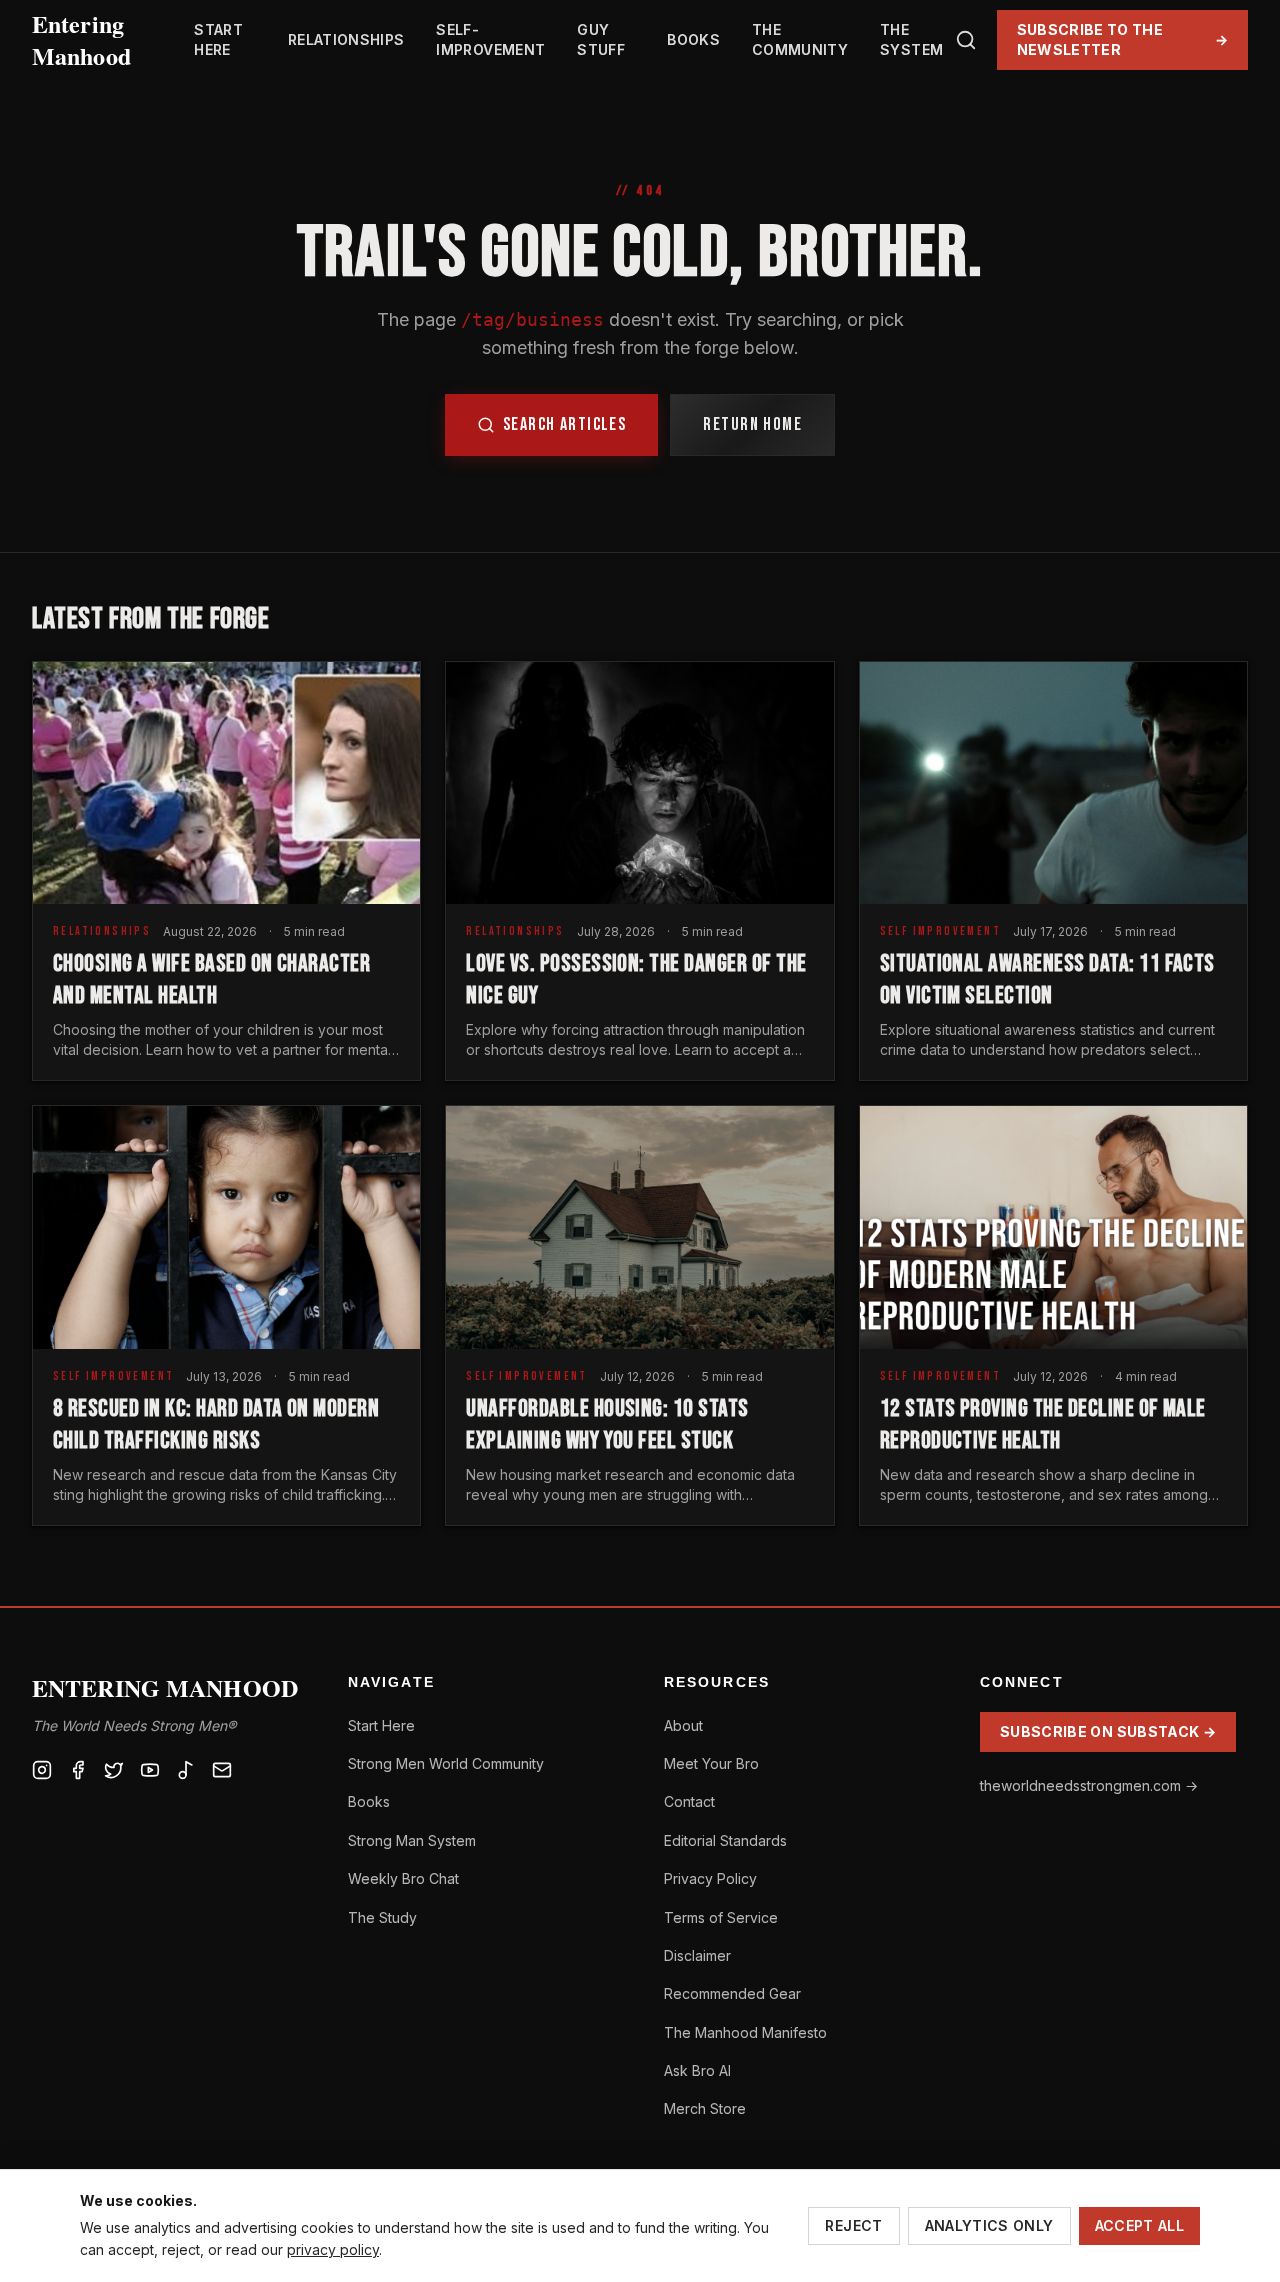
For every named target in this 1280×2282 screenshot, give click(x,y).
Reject (853, 2225)
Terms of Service (721, 1917)
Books (693, 39)
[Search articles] (966, 40)
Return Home (752, 424)
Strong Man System (412, 1840)
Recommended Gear (732, 1993)
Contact (689, 1801)
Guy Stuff (601, 39)
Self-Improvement (490, 39)
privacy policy (333, 2249)
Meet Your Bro (711, 1763)
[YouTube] (150, 1770)
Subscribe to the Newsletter (1123, 39)
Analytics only (989, 2225)
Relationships (346, 39)
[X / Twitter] (114, 1770)
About (683, 1725)
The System (911, 39)
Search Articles (565, 424)
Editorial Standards (725, 1840)
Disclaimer (697, 1955)
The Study (382, 1917)
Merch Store (705, 2108)
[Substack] (222, 1770)
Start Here (218, 39)
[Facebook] (78, 1770)
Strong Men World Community (446, 1763)
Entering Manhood (81, 40)
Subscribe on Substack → (1108, 1731)
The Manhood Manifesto (745, 2032)
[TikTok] (186, 1770)
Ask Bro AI (697, 2070)
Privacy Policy (710, 1878)
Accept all (1140, 2225)
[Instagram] (42, 1770)
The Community (800, 39)
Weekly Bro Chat (403, 1878)
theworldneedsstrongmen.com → (1089, 1785)
